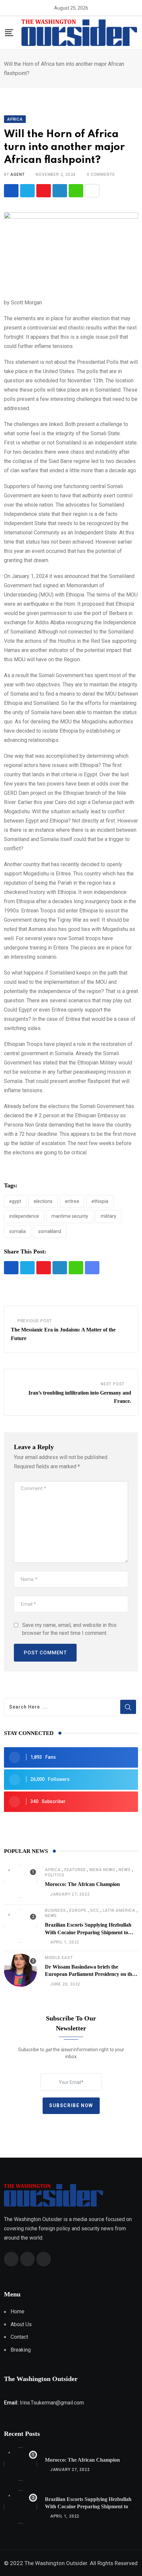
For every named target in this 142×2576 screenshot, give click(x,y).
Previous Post (35, 1321)
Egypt (15, 1201)
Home (18, 2311)
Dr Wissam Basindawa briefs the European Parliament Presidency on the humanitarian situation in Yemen (90, 1974)
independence (24, 1216)
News (124, 1870)
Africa (53, 1870)
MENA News (102, 1870)
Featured (75, 1870)
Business (55, 1910)
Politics (54, 1875)
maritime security (70, 1216)
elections (43, 1201)
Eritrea (72, 1201)
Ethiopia (100, 1201)
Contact (19, 2337)
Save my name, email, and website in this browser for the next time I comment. (69, 1629)
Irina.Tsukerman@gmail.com (52, 2403)
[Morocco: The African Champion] (20, 1881)
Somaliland (50, 1231)
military (108, 1216)
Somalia (18, 1231)
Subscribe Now (71, 2105)
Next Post (113, 1384)
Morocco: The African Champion (82, 1884)
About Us (21, 2324)
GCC (94, 1910)
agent (17, 174)
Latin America (119, 1910)
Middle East (59, 1958)
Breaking (21, 2350)
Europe (78, 1910)
